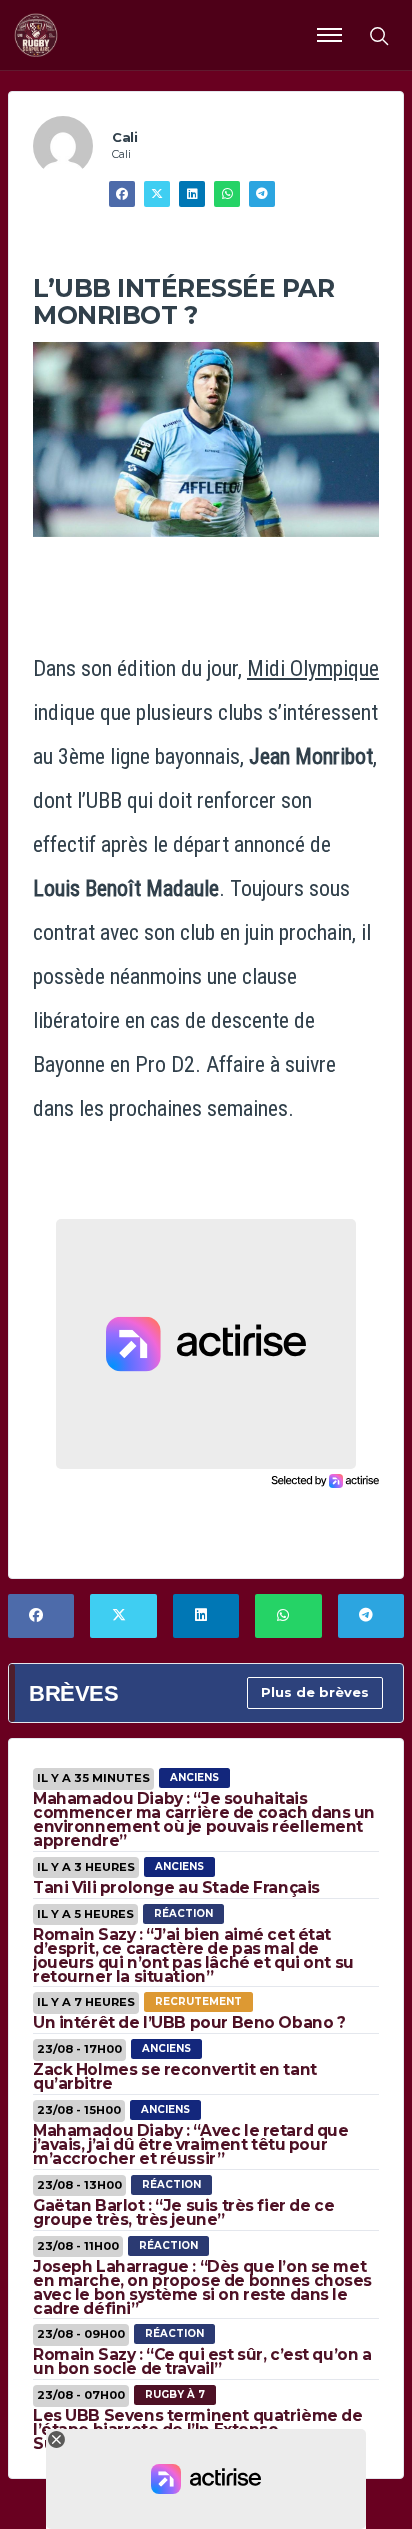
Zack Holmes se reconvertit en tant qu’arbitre (175, 2076)
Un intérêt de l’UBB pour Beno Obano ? (189, 2022)
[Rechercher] (378, 35)
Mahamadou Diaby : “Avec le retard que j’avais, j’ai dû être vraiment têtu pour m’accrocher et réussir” (190, 2144)
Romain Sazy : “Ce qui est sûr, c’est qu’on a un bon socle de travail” (202, 2361)
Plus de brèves (315, 1692)
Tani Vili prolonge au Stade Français (176, 1887)
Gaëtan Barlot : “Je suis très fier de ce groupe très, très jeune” (183, 2212)
